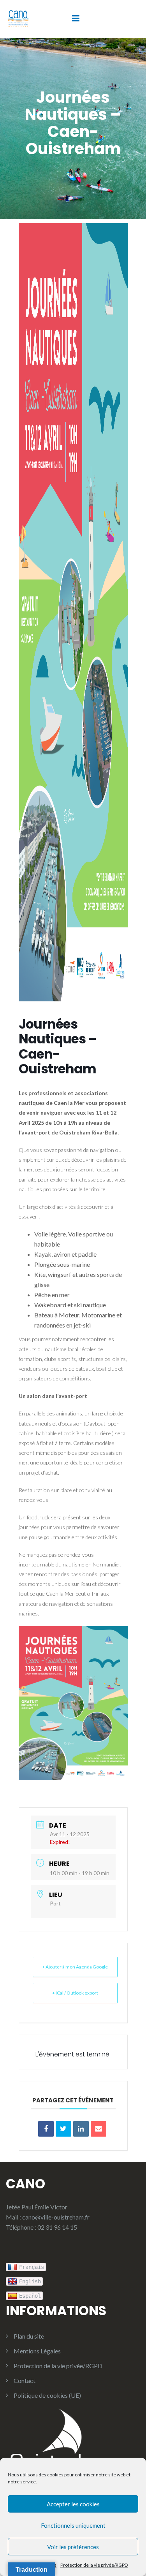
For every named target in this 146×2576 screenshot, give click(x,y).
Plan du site (29, 2336)
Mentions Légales (37, 2351)
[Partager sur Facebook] (46, 2129)
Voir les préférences (73, 2547)
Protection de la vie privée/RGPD (94, 2565)
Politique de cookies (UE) (47, 2395)
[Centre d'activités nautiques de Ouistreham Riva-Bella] (18, 18)
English (30, 2281)
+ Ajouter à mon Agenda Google (75, 1967)
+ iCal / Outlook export (75, 1993)
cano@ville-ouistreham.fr (56, 2217)
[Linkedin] (81, 2129)
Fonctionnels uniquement (73, 2525)
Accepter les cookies (73, 2504)
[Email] (99, 2129)
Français (32, 2267)
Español (30, 2296)
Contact (25, 2380)
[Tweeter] (63, 2129)
